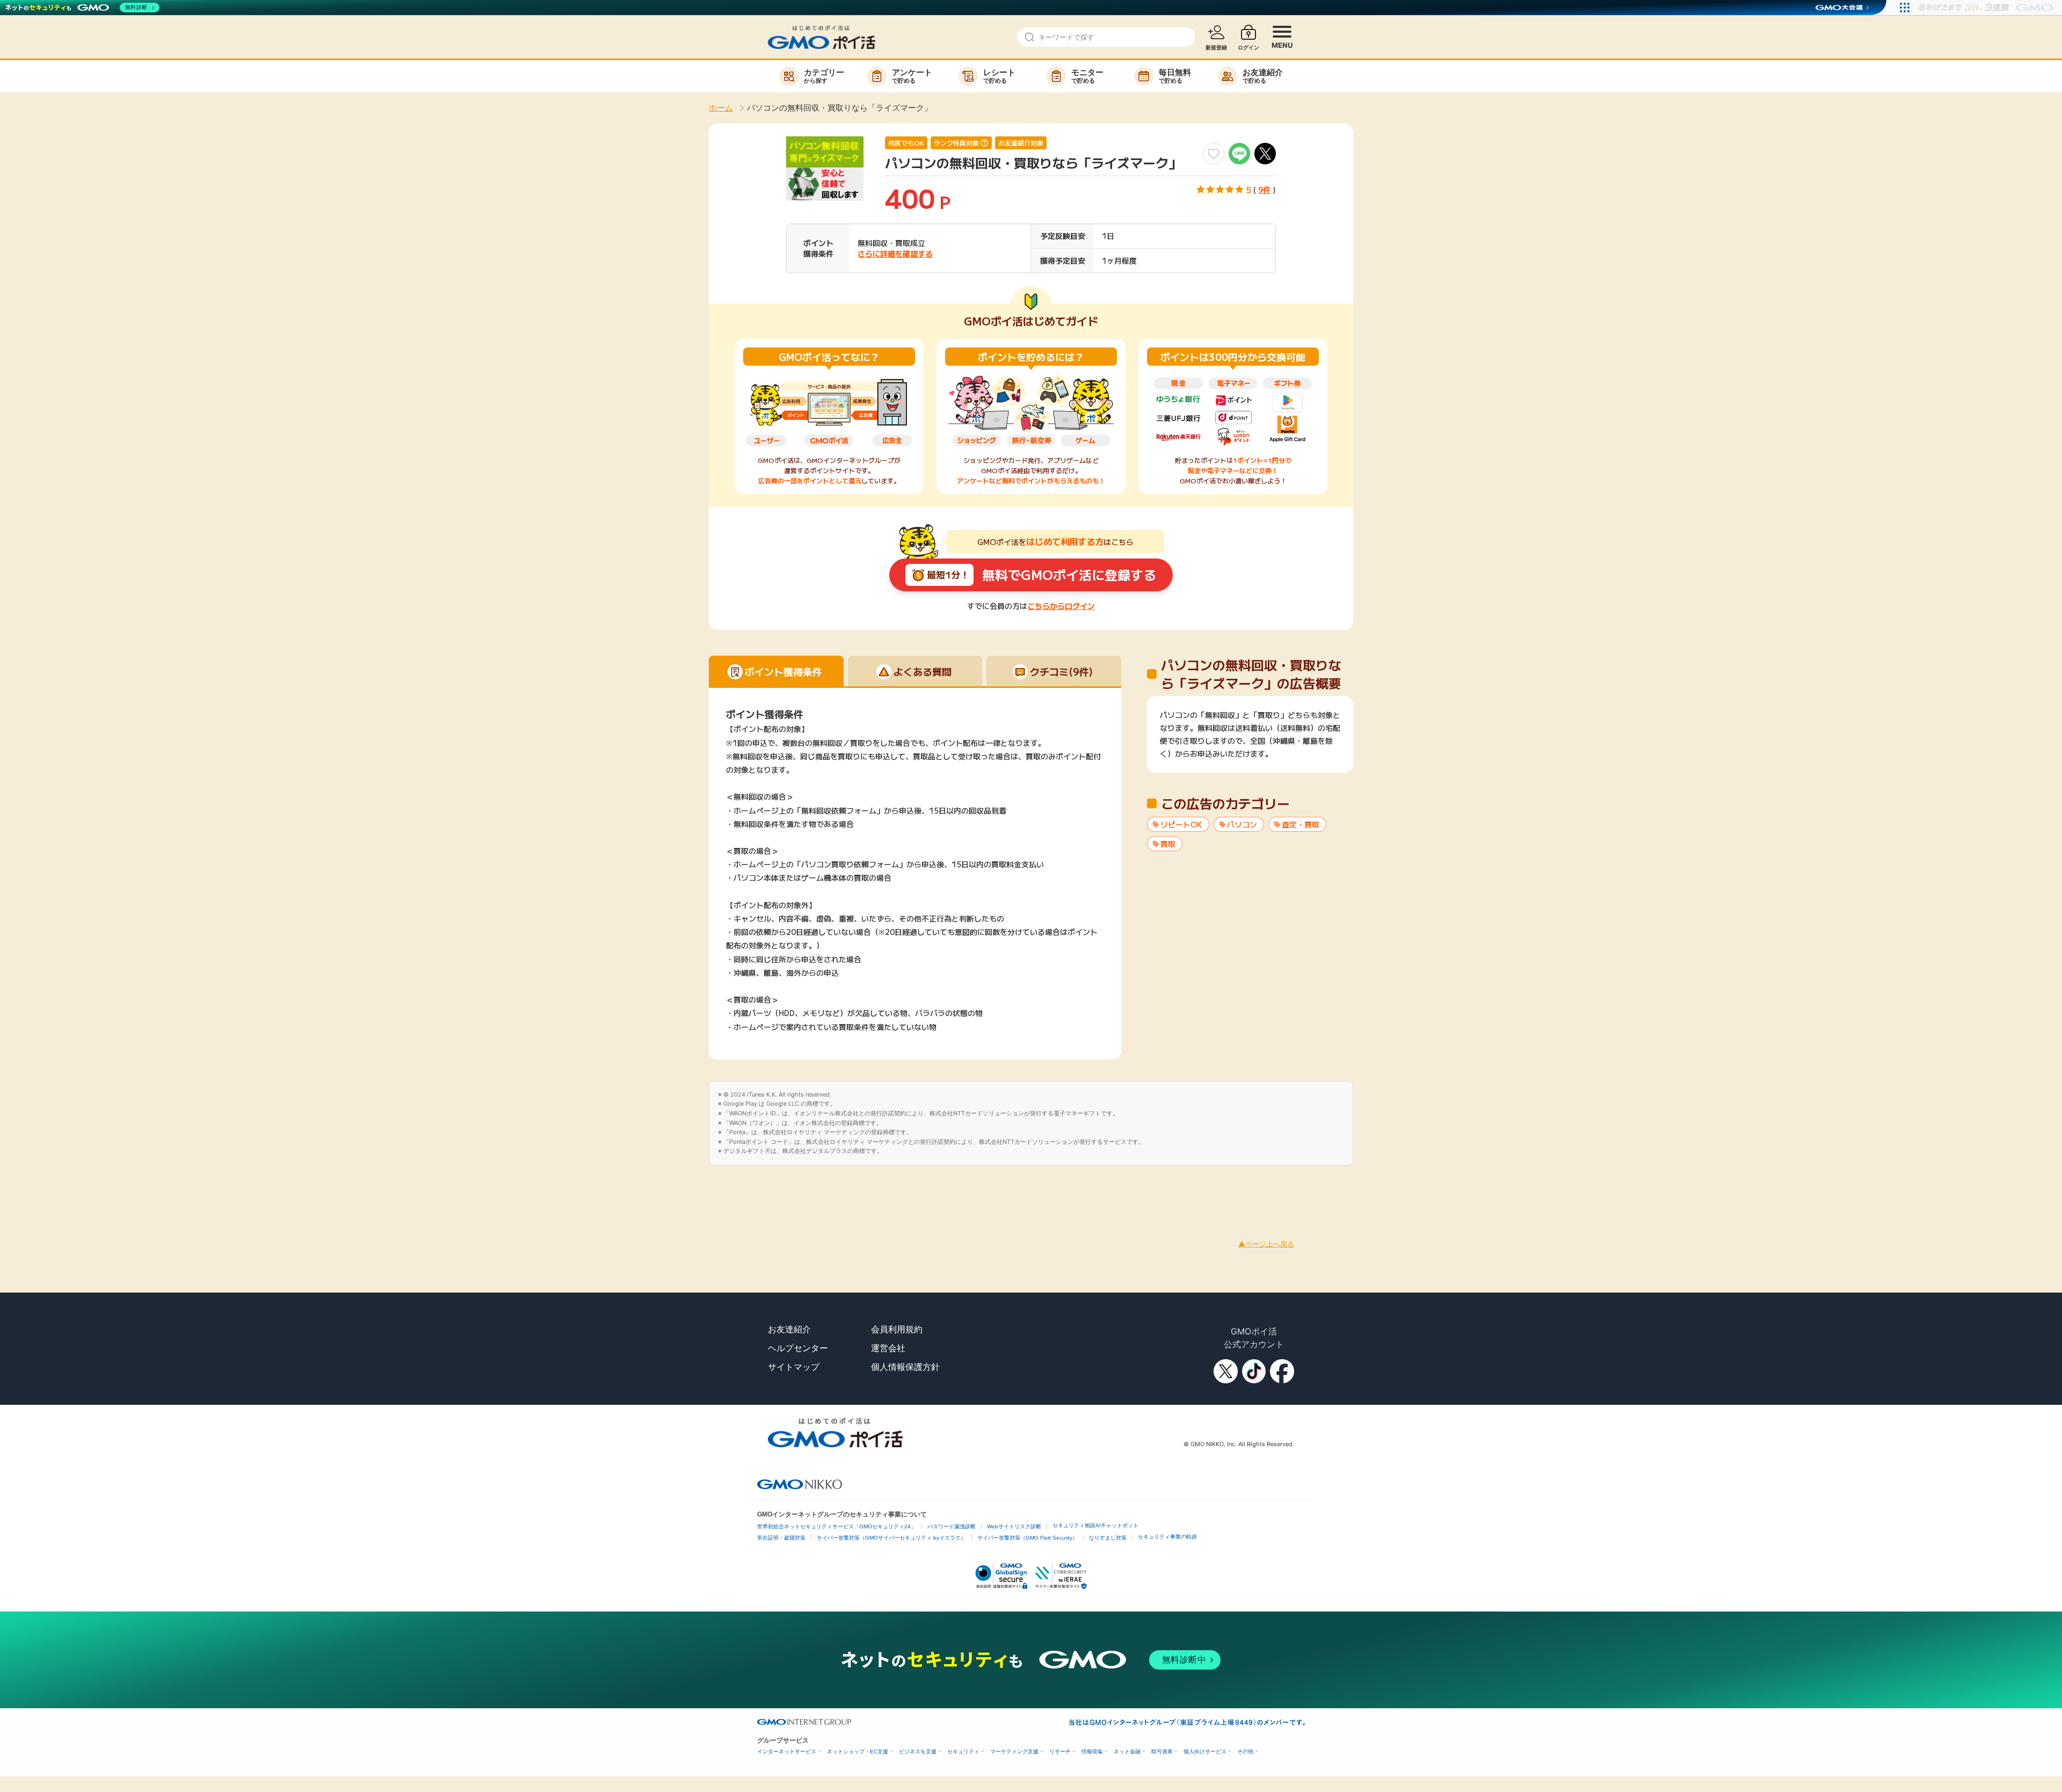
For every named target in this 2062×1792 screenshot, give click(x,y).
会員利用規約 (897, 1329)
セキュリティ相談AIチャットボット (1095, 1525)
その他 (1245, 1751)
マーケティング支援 (1014, 1751)
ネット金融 (1127, 1751)
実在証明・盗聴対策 (781, 1538)
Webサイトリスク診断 (1014, 1526)
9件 (1264, 190)
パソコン (1242, 824)
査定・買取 (1301, 824)
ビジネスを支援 (918, 1751)
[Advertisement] (195, 1189)
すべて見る (1250, 752)
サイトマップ (794, 1367)
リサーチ (1060, 1751)
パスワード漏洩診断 (952, 1526)
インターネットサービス (787, 1751)
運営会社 (888, 1348)
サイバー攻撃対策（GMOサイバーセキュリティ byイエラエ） (891, 1538)
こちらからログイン (1061, 606)
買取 (1168, 844)
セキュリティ (963, 1751)
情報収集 (1092, 1751)
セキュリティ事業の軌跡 (1167, 1537)
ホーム (721, 108)
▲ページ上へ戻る (1266, 1244)
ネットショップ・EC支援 (858, 1751)
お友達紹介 (789, 1329)
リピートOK (1181, 824)
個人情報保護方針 (905, 1367)
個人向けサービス (1205, 1751)
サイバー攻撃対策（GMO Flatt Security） (1028, 1538)
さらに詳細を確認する (895, 253)
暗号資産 (1162, 1751)
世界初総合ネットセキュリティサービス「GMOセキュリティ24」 (837, 1526)
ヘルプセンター (798, 1348)
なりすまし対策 (1108, 1538)
